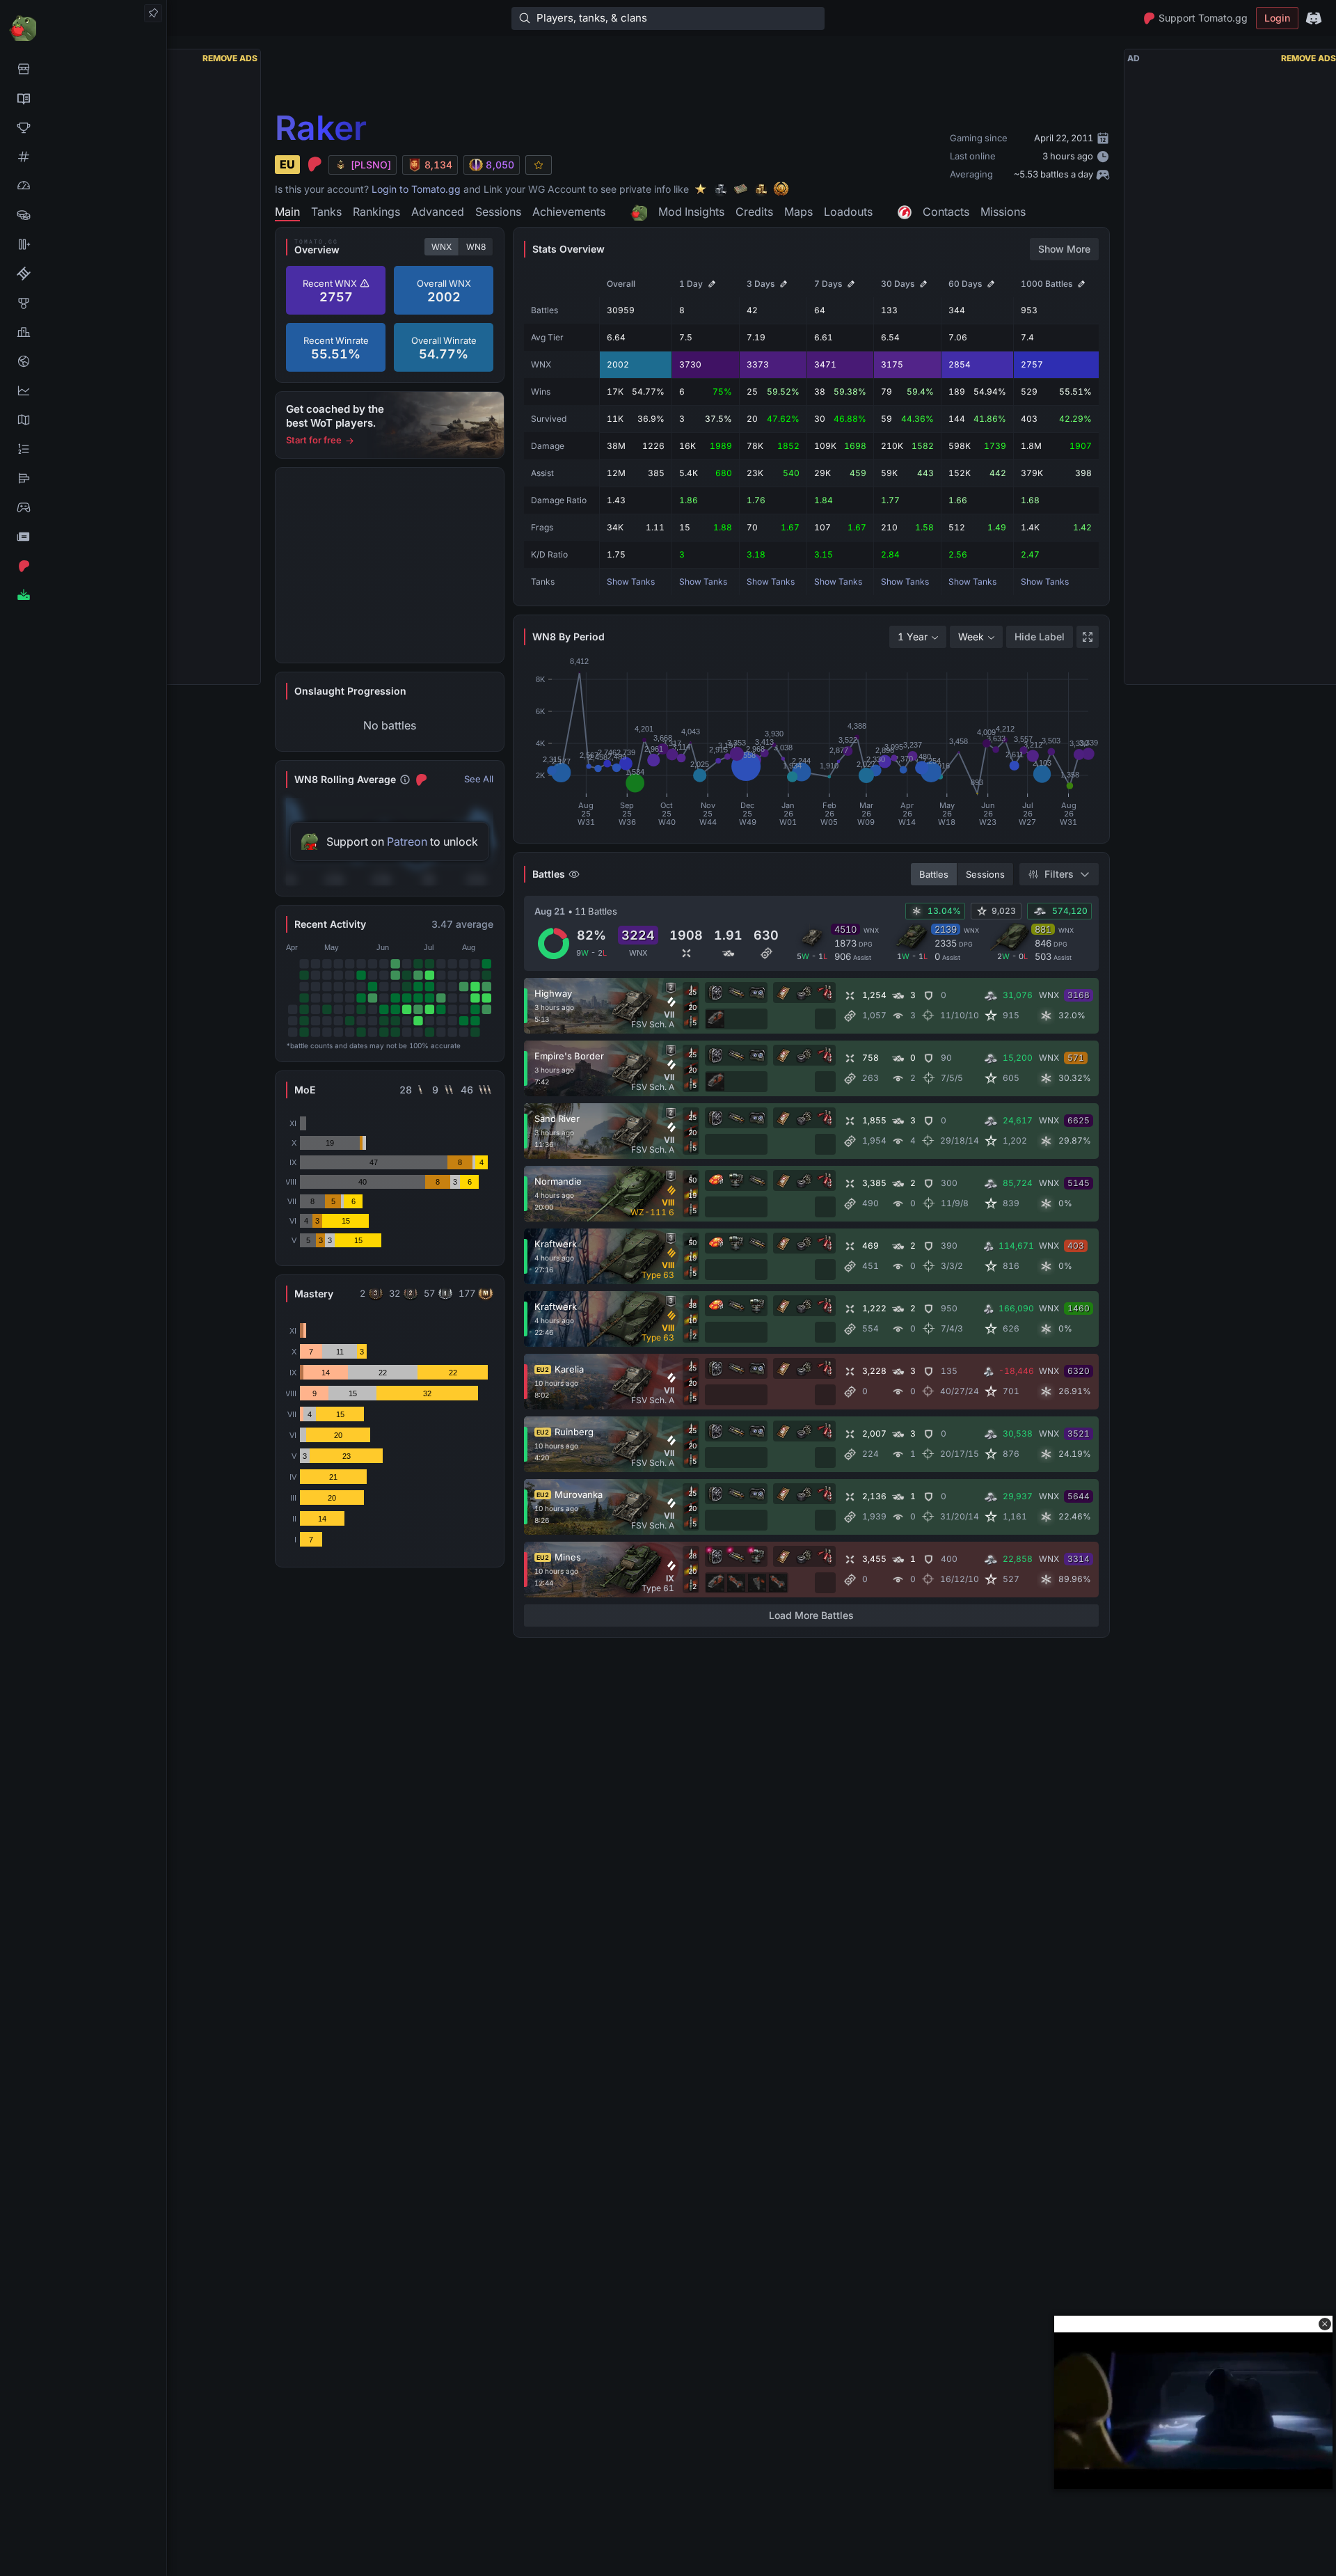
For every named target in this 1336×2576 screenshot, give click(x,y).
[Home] (83, 27)
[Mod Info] (83, 595)
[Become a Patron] (83, 566)
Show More (1064, 249)
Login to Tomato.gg (416, 189)
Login (1277, 18)
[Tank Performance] (83, 186)
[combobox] (918, 637)
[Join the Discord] (1314, 18)
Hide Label (1040, 637)
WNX (442, 247)
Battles (934, 874)
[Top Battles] (83, 332)
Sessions (985, 874)
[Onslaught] (83, 127)
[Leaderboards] (83, 449)
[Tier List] (83, 478)
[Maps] (83, 420)
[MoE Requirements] (83, 274)
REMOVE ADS (230, 58)
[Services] (83, 69)
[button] (1325, 2324)
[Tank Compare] (83, 244)
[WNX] (83, 98)
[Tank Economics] (83, 215)
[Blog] (83, 537)
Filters (1059, 874)
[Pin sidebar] (153, 13)
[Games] (83, 507)
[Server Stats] (83, 361)
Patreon (407, 841)
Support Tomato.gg (1203, 18)
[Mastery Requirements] (83, 303)
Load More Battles (811, 1615)
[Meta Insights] (83, 390)
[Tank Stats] (83, 157)
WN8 (476, 247)
